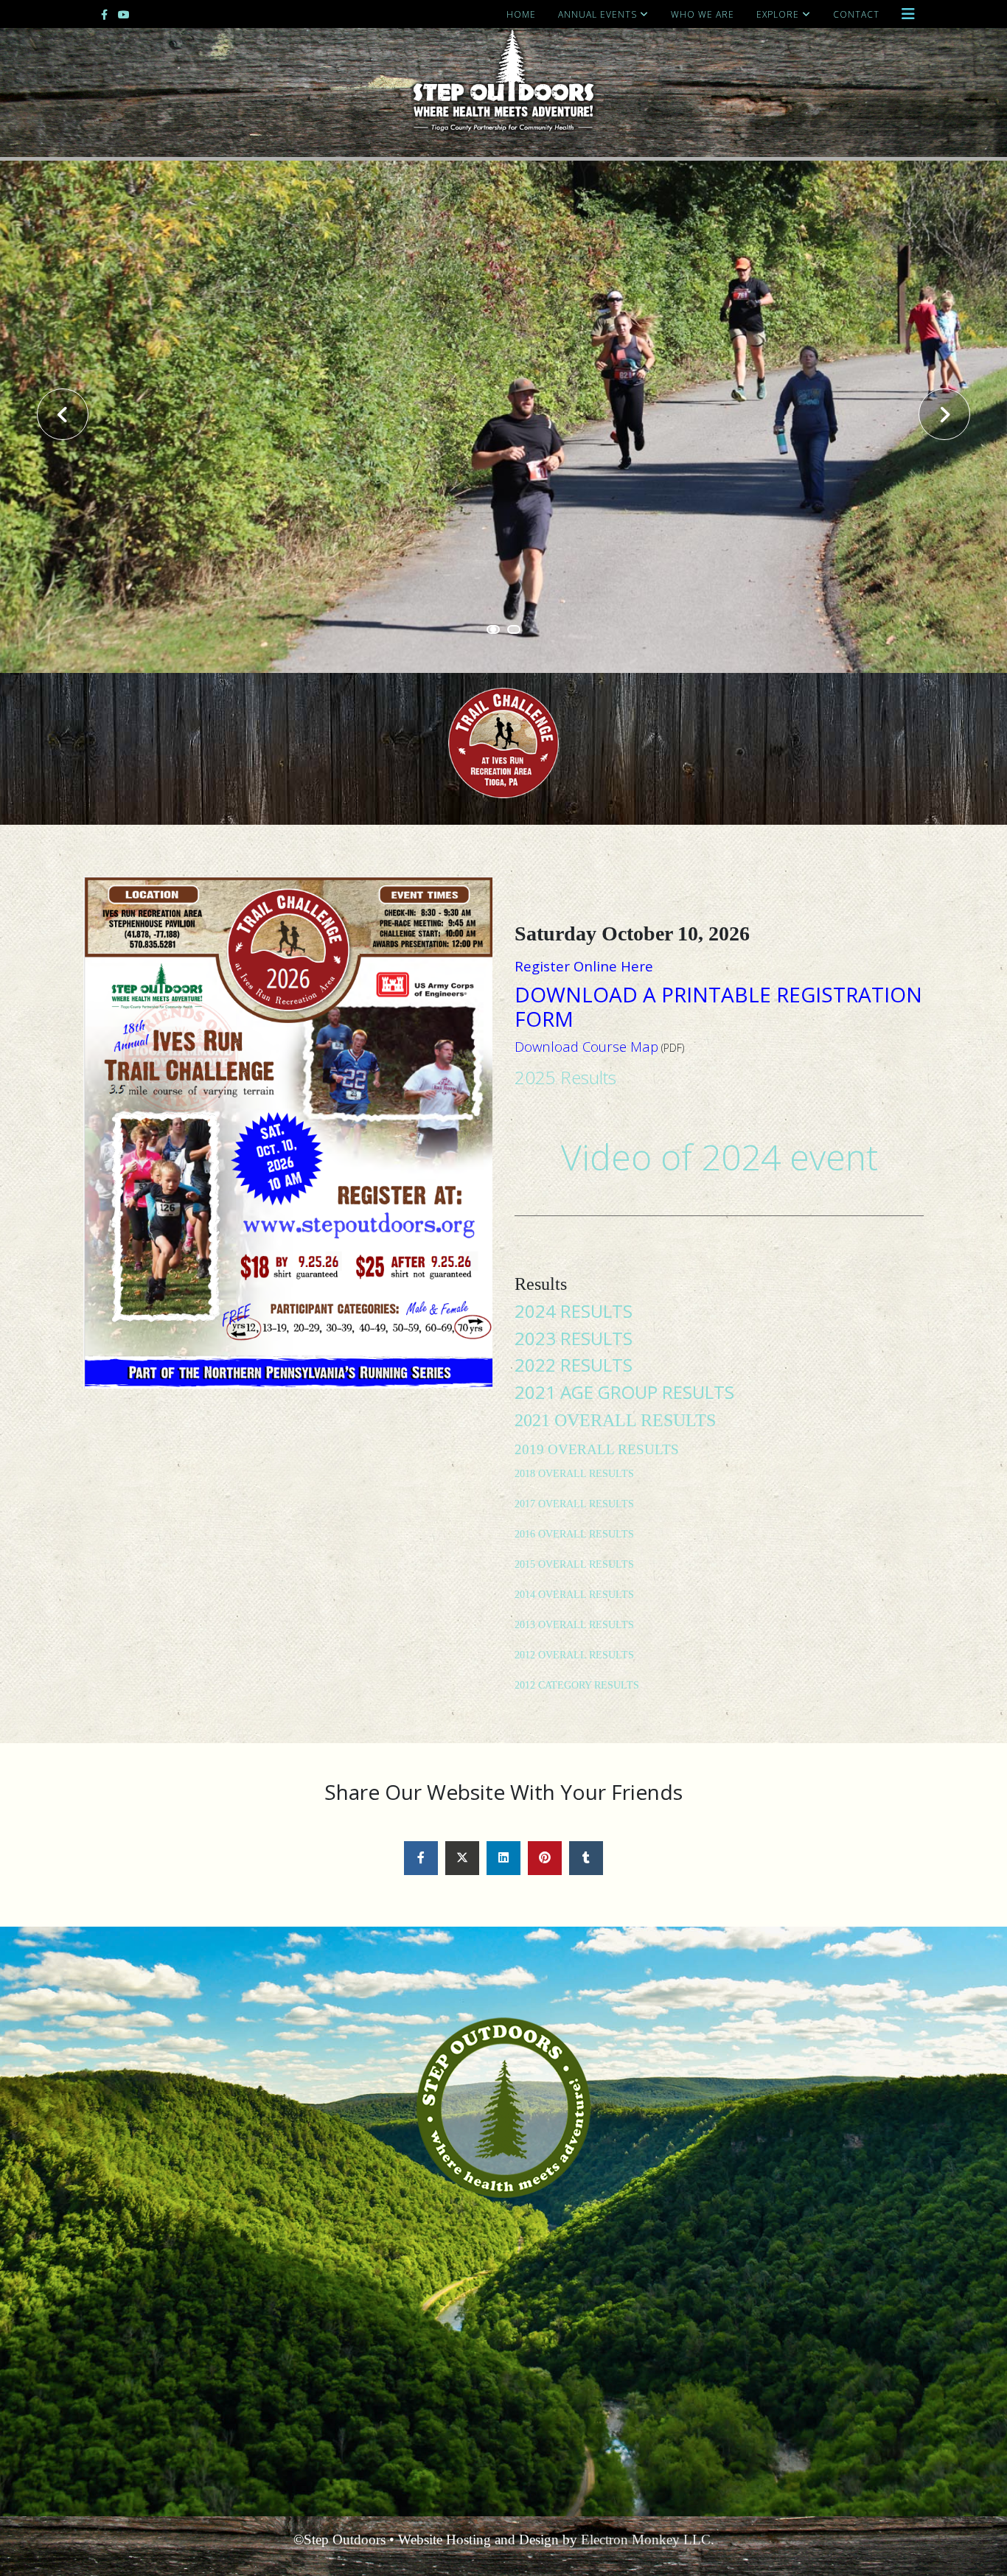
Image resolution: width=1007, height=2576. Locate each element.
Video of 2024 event (719, 1157)
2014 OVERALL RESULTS (574, 1595)
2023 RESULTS (574, 1338)
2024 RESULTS (574, 1311)
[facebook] (104, 14)
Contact (856, 14)
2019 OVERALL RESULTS (597, 1449)
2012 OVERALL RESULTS (574, 1655)
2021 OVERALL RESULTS (615, 1420)
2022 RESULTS (574, 1365)
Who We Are (703, 14)
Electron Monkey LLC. (648, 2540)
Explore (778, 14)
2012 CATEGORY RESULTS (577, 1685)
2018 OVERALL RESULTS (574, 1474)
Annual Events (597, 14)
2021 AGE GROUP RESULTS (624, 1392)
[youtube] (124, 14)
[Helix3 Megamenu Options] (908, 14)
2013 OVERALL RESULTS (574, 1625)
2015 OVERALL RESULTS (574, 1564)
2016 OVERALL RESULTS (574, 1534)
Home (521, 14)
